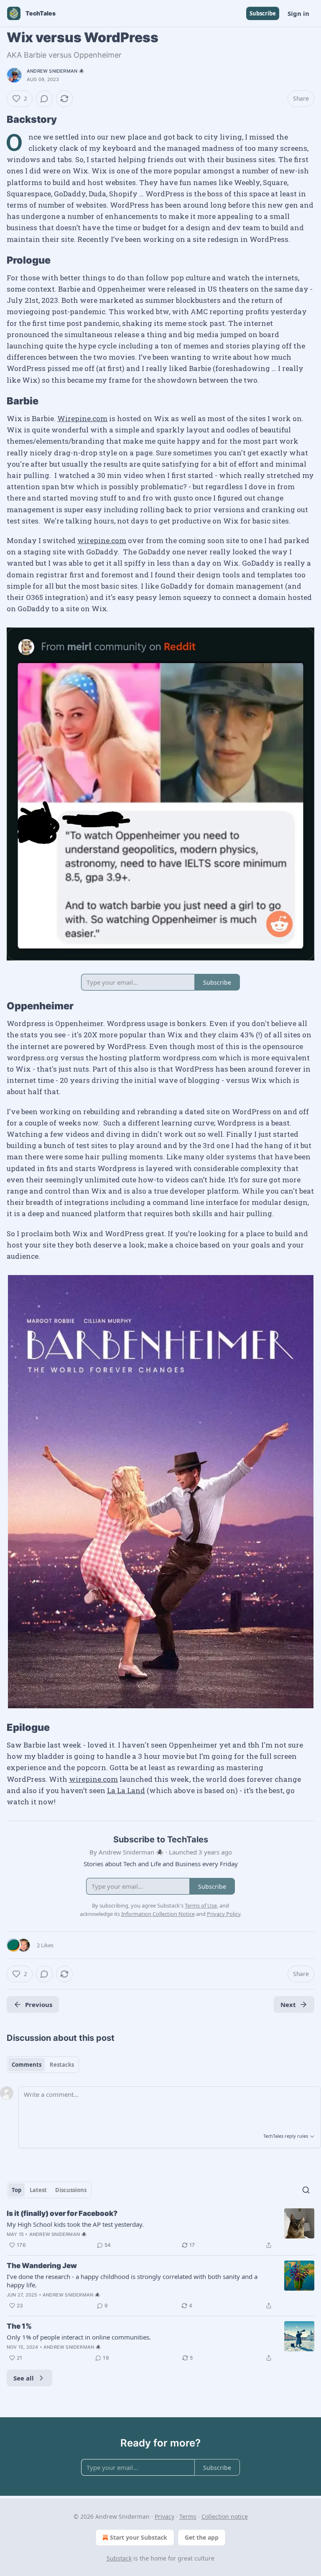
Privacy (164, 2516)
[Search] (306, 2190)
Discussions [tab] (71, 2190)
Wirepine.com (82, 418)
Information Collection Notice (158, 1914)
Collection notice (225, 2516)
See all (24, 2378)
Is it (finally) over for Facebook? (62, 2213)
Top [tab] (17, 2190)
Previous (39, 2004)
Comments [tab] (27, 2065)
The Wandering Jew (42, 2266)
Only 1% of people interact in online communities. (79, 2337)
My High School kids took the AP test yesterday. (75, 2224)
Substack (119, 2558)
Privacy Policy (224, 1914)
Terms (188, 2516)
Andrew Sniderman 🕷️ (56, 71)
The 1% (19, 2326)
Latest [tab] (38, 2190)
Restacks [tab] (62, 2065)
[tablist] (43, 2065)
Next (288, 2004)
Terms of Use (201, 1905)
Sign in (298, 13)
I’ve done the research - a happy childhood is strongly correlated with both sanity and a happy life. (132, 2281)
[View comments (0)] (44, 99)
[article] (160, 2229)
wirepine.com (102, 540)
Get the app (202, 2537)
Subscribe (263, 13)
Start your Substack (139, 2537)
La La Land (126, 1790)
